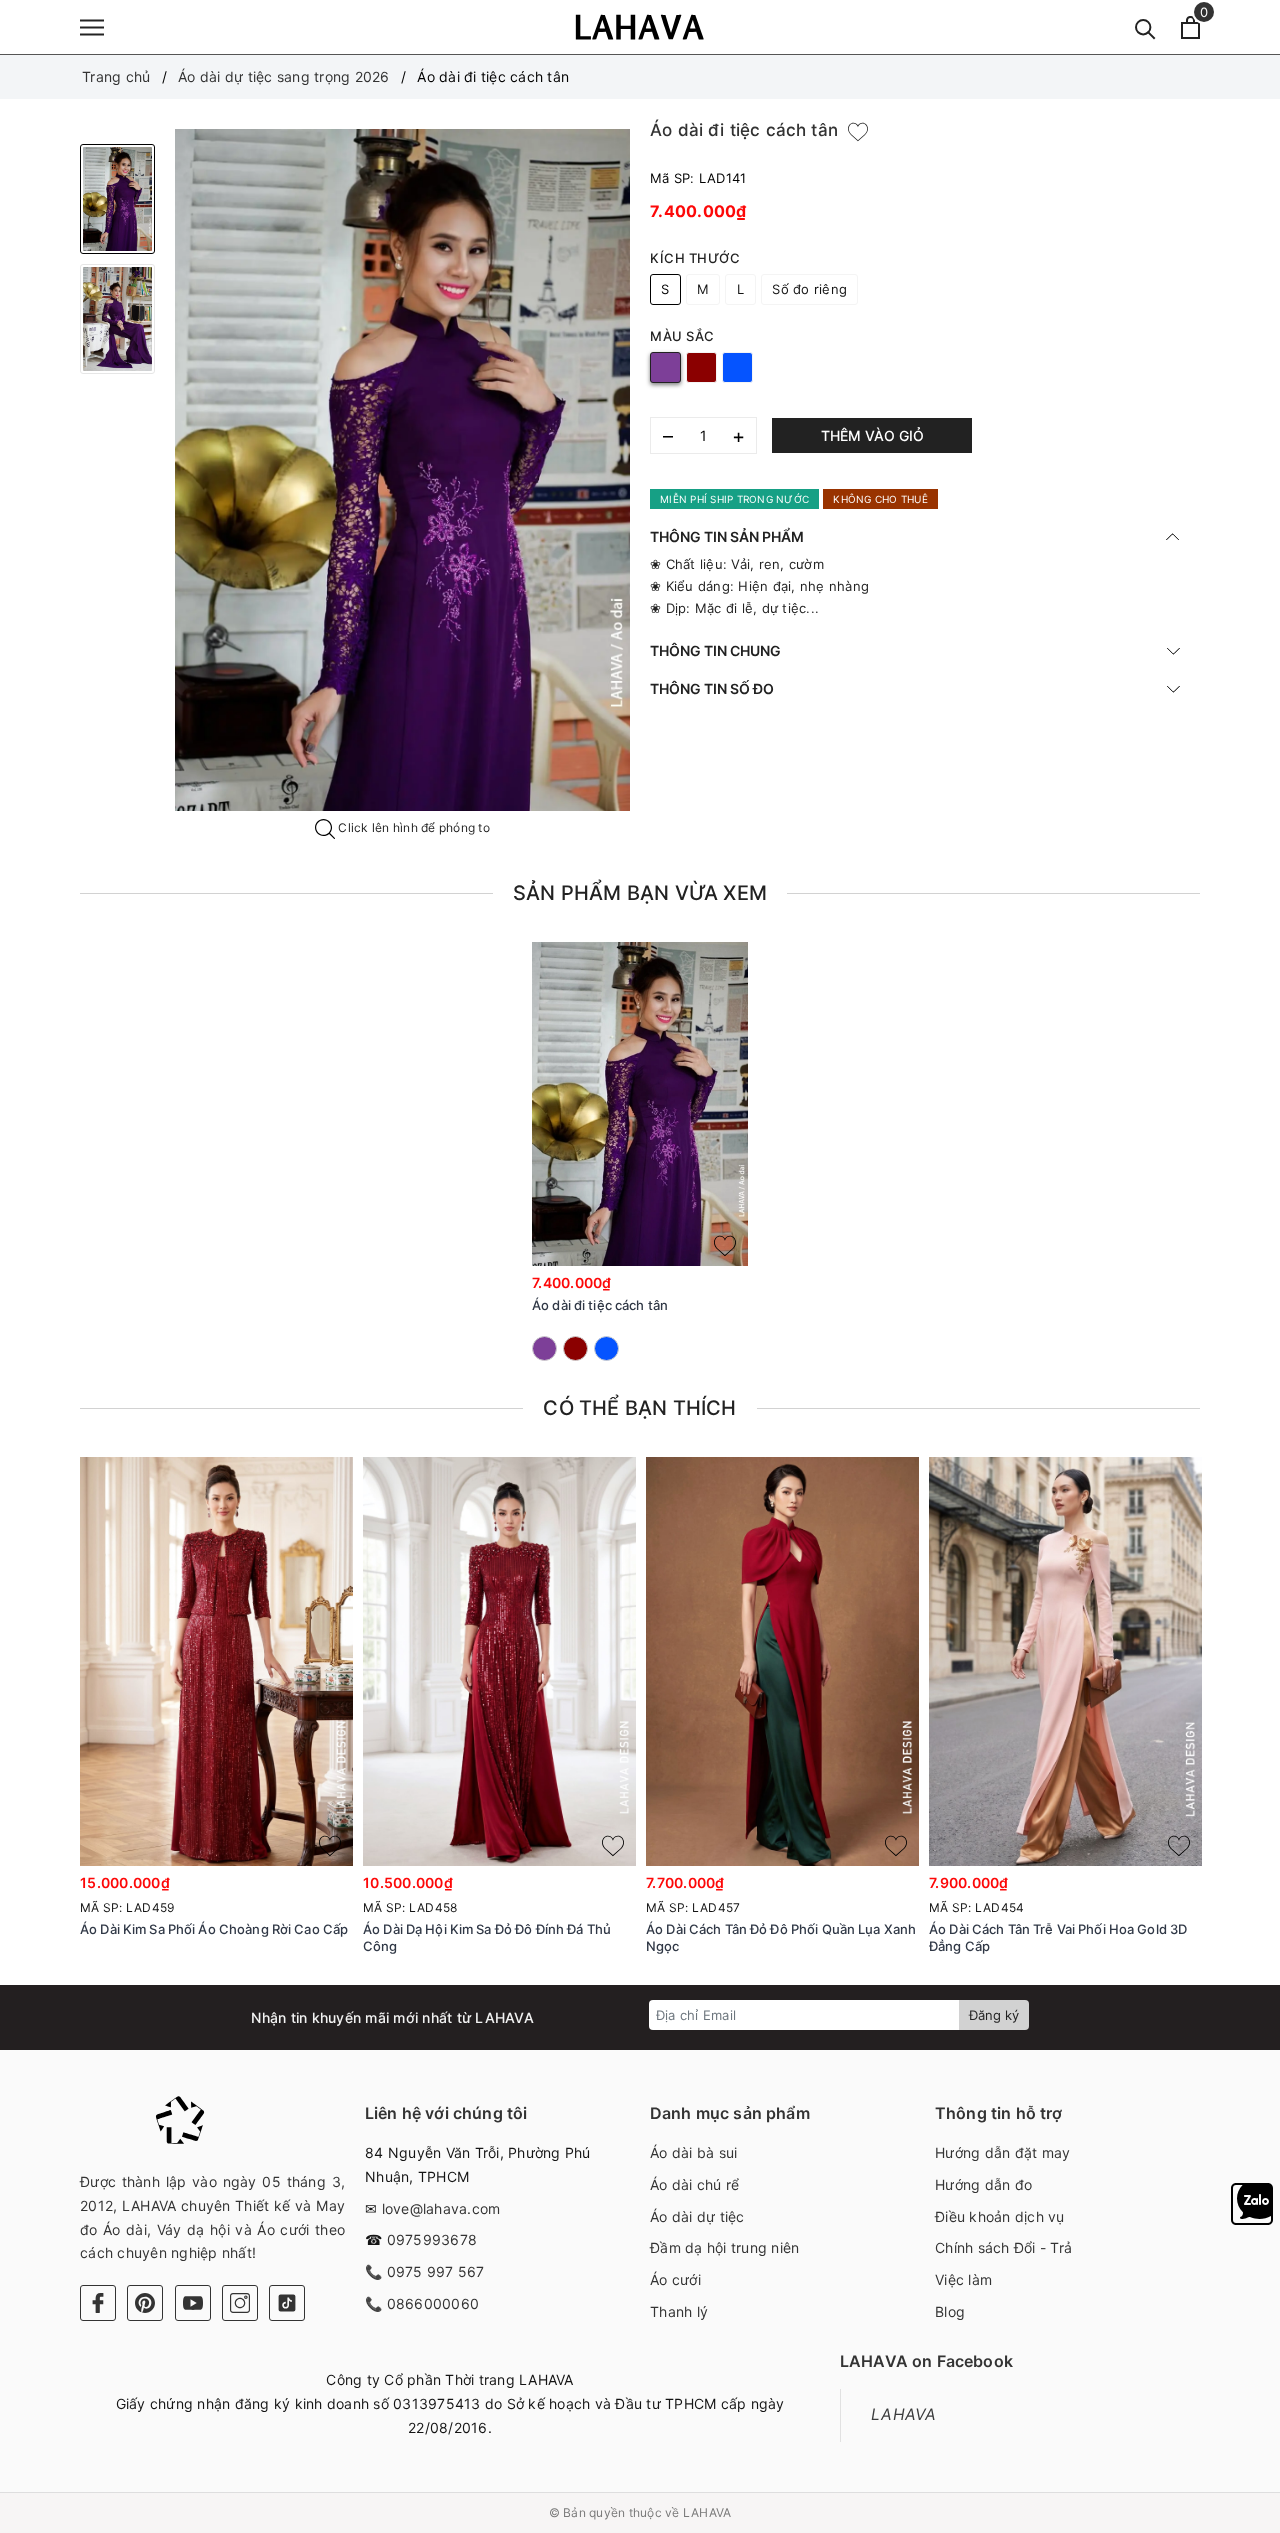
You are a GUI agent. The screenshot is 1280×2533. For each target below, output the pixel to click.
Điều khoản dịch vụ (1000, 2216)
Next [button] (1255, 1723)
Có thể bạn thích (639, 1408)
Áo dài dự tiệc (697, 2216)
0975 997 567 (436, 2271)
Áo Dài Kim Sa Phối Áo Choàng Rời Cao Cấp (214, 1929)
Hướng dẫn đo (983, 2184)
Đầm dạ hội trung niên (724, 2247)
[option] (402, 470)
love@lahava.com (441, 2208)
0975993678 (432, 2239)
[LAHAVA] (640, 27)
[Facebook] (98, 2303)
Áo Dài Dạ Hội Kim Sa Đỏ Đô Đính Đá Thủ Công (487, 1937)
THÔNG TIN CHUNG (715, 650)
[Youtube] (193, 2303)
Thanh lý (679, 2311)
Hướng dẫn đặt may (1002, 2152)
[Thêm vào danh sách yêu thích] (725, 1246)
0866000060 (433, 2303)
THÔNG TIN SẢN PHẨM (727, 536)
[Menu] (92, 27)
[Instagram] (240, 2303)
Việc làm (963, 2279)
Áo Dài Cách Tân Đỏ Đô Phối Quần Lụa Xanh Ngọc (781, 1937)
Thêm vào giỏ (872, 435)
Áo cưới (675, 2279)
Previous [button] (25, 1723)
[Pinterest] (145, 2303)
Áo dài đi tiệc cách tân (600, 1305)
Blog (950, 2311)
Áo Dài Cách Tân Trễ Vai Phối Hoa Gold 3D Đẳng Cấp (1058, 1937)
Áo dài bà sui (693, 2152)
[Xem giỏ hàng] (1190, 27)
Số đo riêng (809, 289)
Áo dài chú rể (694, 2184)
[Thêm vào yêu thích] (858, 131)
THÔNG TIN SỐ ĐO (712, 688)
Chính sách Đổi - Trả (1003, 2247)
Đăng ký (994, 2015)
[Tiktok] (287, 2303)
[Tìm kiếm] (1145, 27)
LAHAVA (904, 2414)
